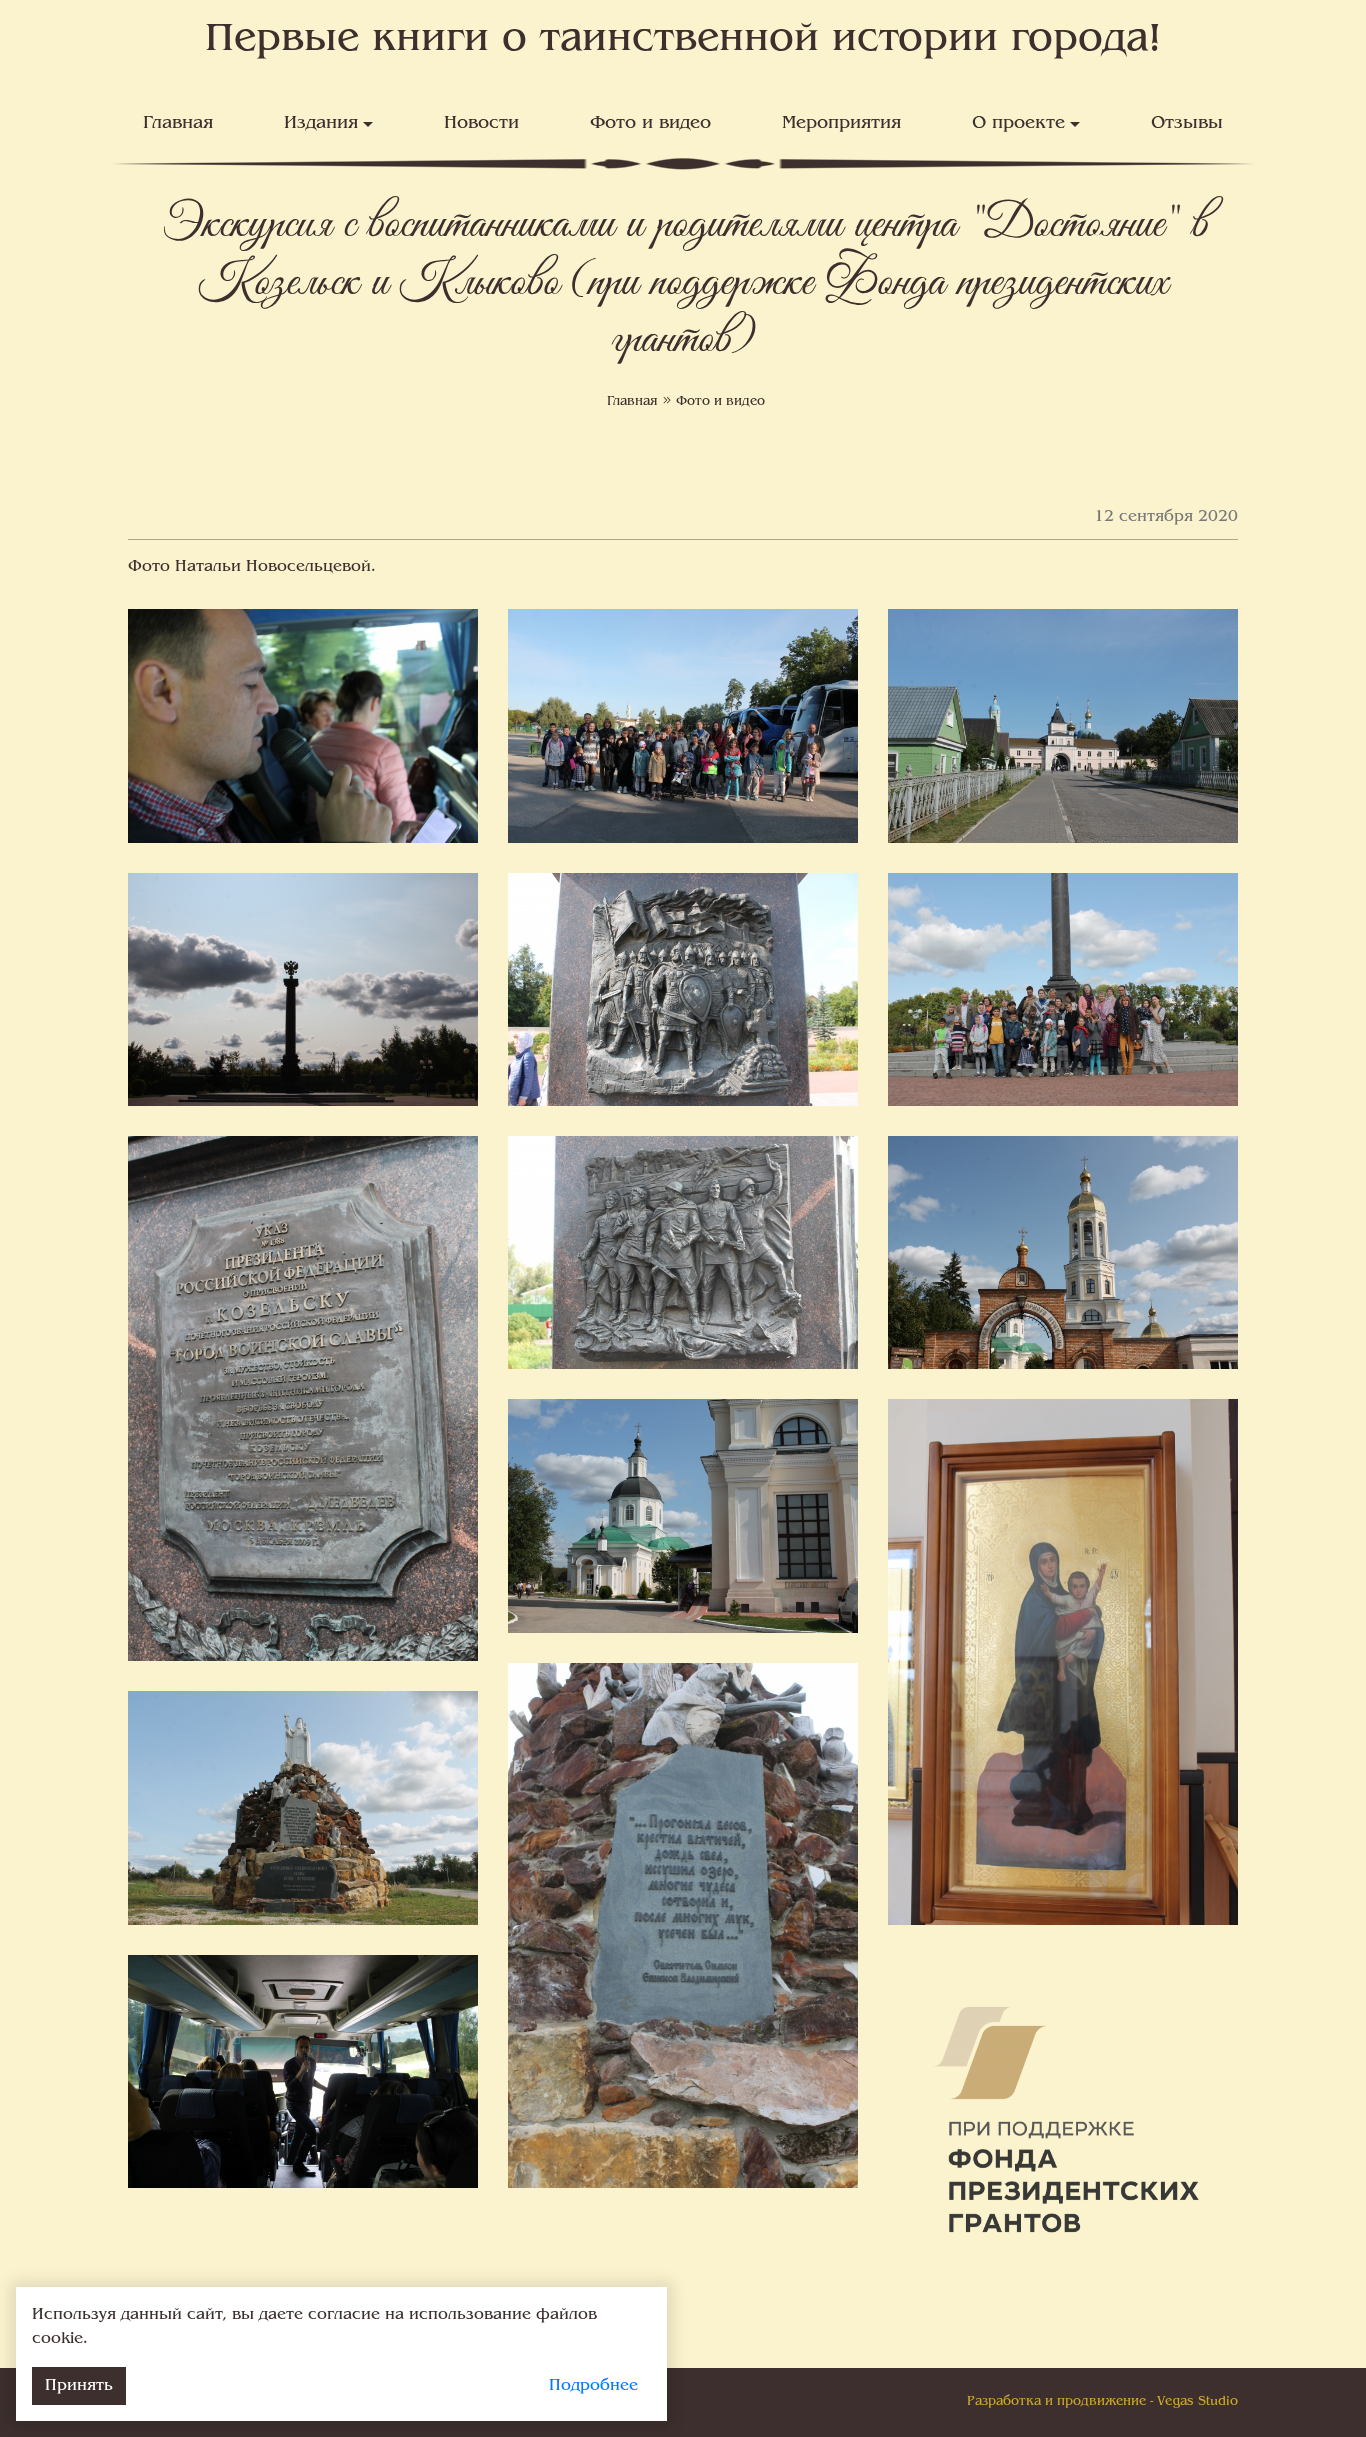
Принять (79, 2386)
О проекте (1018, 124)
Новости (481, 124)
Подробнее (593, 2386)
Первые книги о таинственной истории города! (683, 40)
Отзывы (1187, 124)
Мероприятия (841, 124)
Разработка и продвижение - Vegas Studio (1102, 2402)
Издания (321, 124)
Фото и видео (650, 124)
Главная (178, 124)
